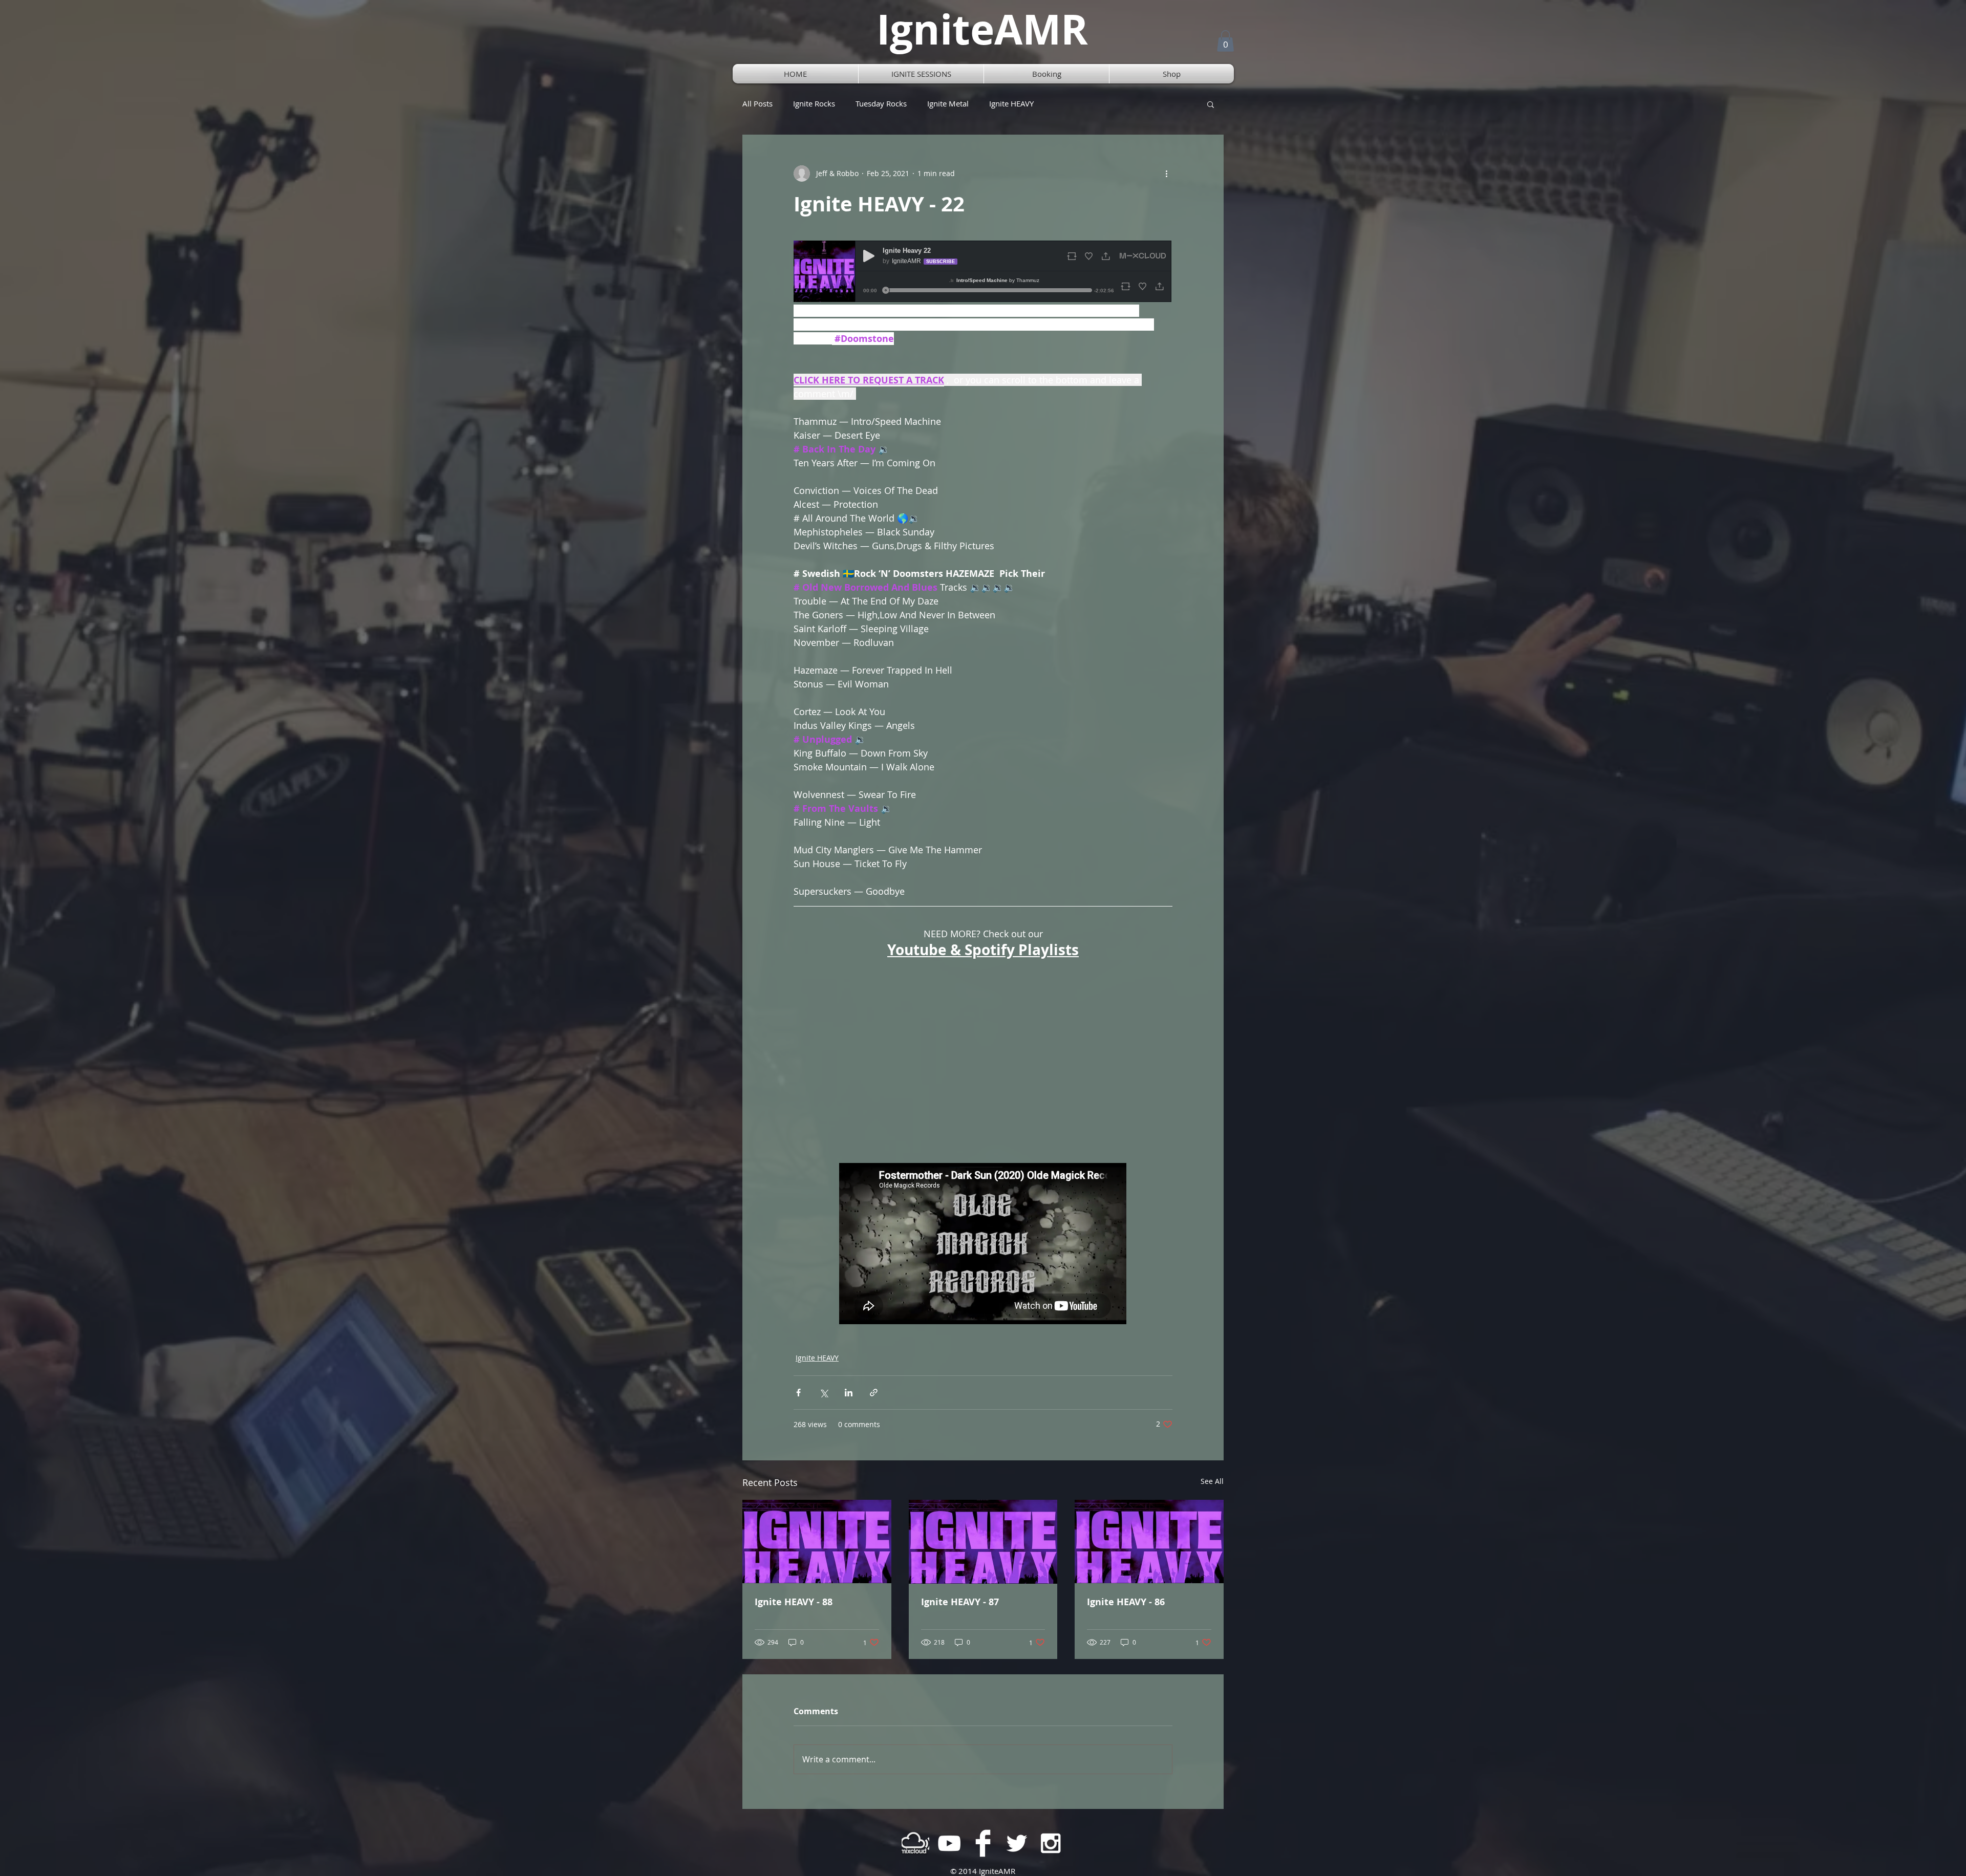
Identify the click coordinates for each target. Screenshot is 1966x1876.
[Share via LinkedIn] (849, 1393)
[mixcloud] (915, 1843)
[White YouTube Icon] (949, 1843)
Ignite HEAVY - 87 (960, 1602)
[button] (1225, 41)
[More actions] (1166, 174)
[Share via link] (874, 1393)
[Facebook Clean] (983, 1843)
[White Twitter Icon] (1017, 1843)
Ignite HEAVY (1011, 104)
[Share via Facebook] (798, 1393)
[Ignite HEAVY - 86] (1149, 1541)
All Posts (757, 104)
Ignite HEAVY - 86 (1126, 1602)
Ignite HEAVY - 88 (794, 1602)
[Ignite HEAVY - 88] (817, 1541)
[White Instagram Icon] (1051, 1843)
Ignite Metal (948, 104)
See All (1212, 1481)
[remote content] (983, 272)
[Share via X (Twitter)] (824, 1393)
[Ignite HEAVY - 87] (983, 1542)
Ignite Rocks (814, 104)
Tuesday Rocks (881, 104)
